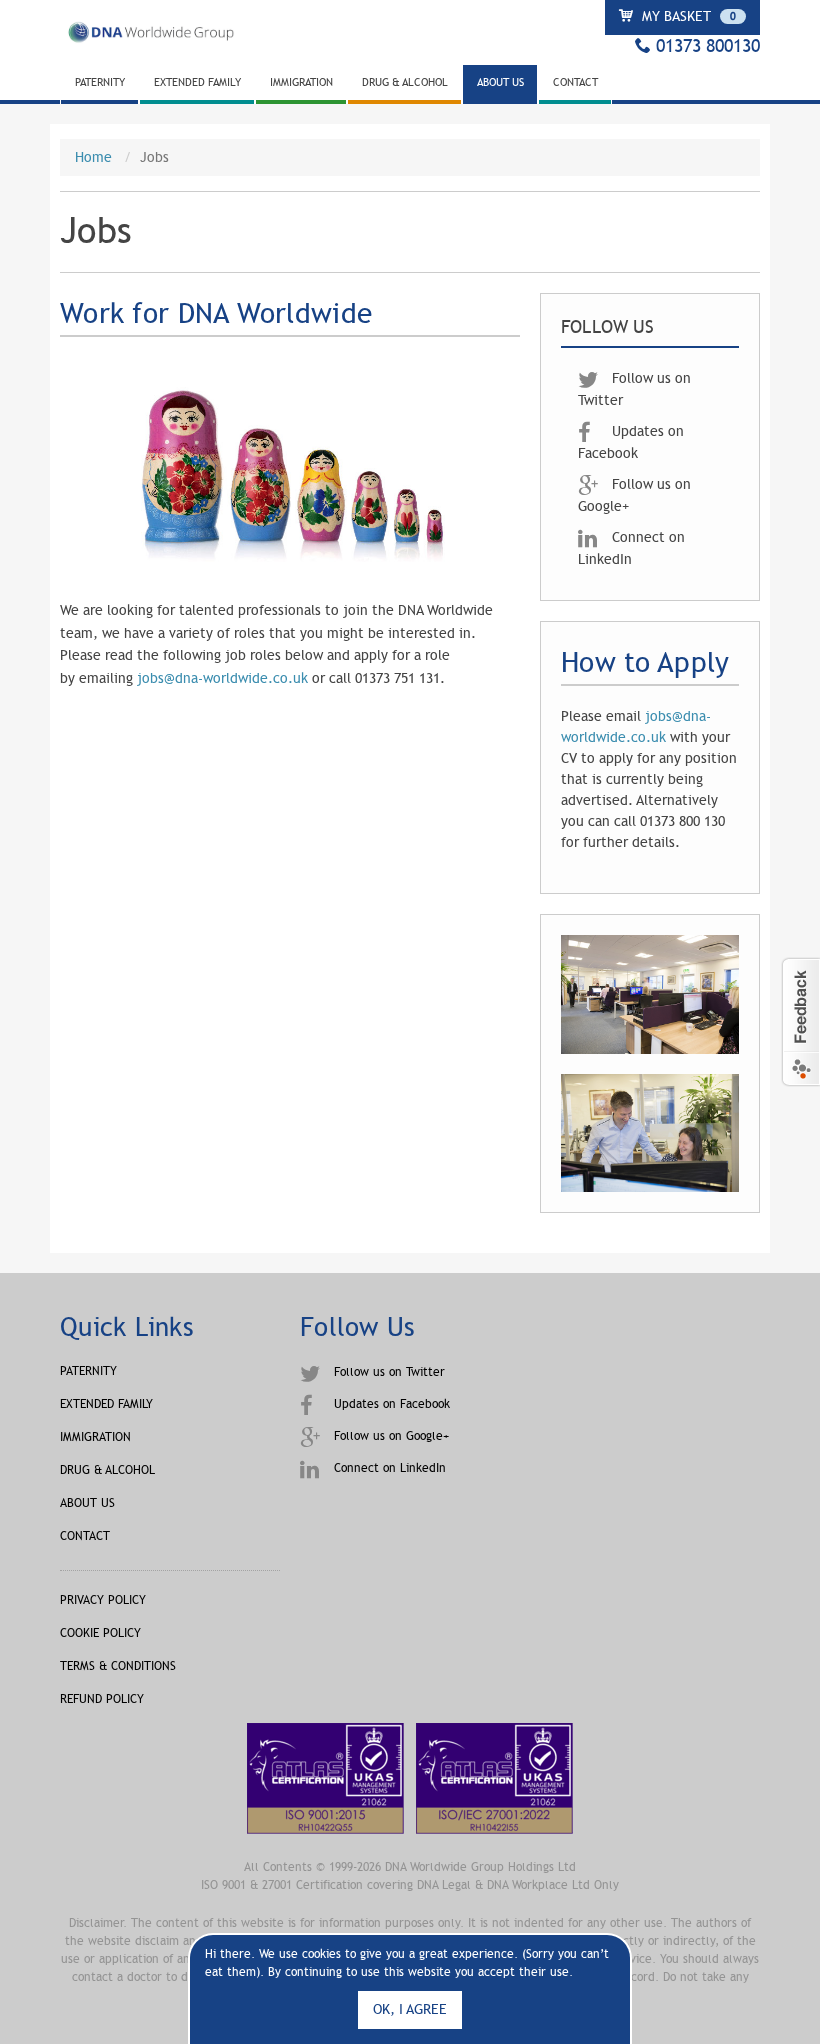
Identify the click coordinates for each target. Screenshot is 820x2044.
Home (93, 157)
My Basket (687, 16)
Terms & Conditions (118, 1666)
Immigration (301, 82)
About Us (500, 82)
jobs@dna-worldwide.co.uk (222, 678)
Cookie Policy (100, 1633)
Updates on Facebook (390, 1404)
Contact (575, 82)
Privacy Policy (103, 1600)
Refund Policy (102, 1699)
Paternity (100, 82)
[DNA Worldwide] (150, 39)
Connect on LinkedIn (388, 1468)
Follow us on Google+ (389, 1436)
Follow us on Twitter (387, 1372)
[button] (800, 1022)
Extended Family (197, 82)
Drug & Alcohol (405, 82)
